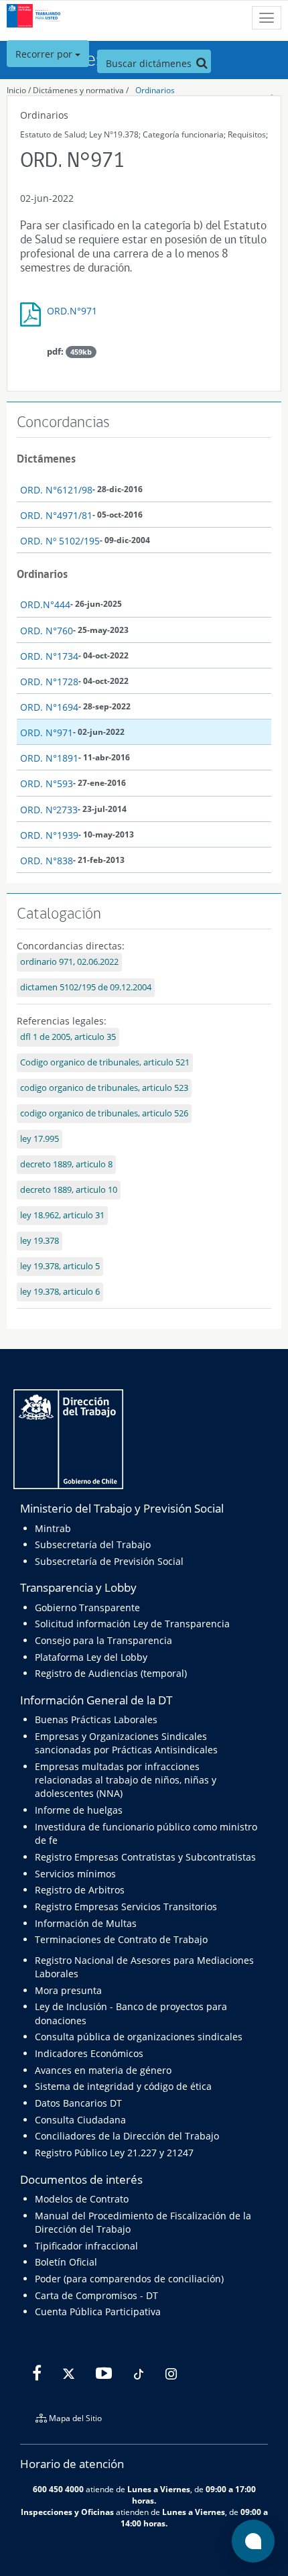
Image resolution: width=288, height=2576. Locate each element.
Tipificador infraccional (86, 2246)
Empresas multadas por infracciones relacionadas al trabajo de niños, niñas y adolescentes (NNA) (126, 1780)
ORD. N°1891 (49, 758)
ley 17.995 (40, 1139)
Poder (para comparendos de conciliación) (129, 2279)
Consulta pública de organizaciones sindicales (139, 2037)
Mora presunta (68, 1990)
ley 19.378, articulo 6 (60, 1292)
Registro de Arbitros (80, 1890)
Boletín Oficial (66, 2262)
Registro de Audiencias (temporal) (111, 1673)
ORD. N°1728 (49, 682)
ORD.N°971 (72, 311)
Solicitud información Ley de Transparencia (132, 1624)
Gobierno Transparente (87, 1607)
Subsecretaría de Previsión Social (109, 1561)
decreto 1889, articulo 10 (69, 1190)
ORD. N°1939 (49, 835)
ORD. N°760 (47, 631)
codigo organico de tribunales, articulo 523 (104, 1088)
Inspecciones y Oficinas (67, 2512)
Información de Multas (86, 1923)
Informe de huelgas (79, 1810)
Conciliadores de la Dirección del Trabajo (127, 2136)
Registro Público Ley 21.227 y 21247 (114, 2153)
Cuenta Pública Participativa (98, 2311)
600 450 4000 (58, 2489)
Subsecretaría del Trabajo (93, 1544)
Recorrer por (45, 54)
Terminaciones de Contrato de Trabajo (121, 1939)
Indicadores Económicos (89, 2053)
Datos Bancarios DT (78, 2103)
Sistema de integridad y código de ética (123, 2086)
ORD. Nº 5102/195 (60, 541)
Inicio (16, 90)
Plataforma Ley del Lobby (91, 1657)
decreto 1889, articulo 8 (66, 1164)
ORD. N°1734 (49, 656)
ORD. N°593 (47, 783)
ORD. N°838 (47, 861)
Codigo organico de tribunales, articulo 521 (105, 1062)
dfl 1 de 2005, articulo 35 (68, 1037)
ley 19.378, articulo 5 (60, 1266)
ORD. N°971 (47, 733)
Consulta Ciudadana (80, 2120)
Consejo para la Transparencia (103, 1640)
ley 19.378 (40, 1241)
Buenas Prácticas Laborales (96, 1719)
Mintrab (53, 1528)
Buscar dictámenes (150, 63)
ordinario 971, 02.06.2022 (69, 962)
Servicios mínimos (75, 1874)
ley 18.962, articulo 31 (62, 1215)
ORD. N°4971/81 (56, 515)
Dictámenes (46, 459)
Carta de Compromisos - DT (96, 2295)
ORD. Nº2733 (49, 810)
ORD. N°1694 (49, 707)
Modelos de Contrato (82, 2199)
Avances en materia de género (103, 2070)
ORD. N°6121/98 (56, 490)
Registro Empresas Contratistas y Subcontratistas (145, 1857)
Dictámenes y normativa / (81, 90)
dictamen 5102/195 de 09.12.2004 (86, 987)
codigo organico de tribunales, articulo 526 (104, 1113)
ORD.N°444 (45, 604)
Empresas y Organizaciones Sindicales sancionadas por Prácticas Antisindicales (126, 1743)
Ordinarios (155, 90)
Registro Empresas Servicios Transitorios (126, 1907)
